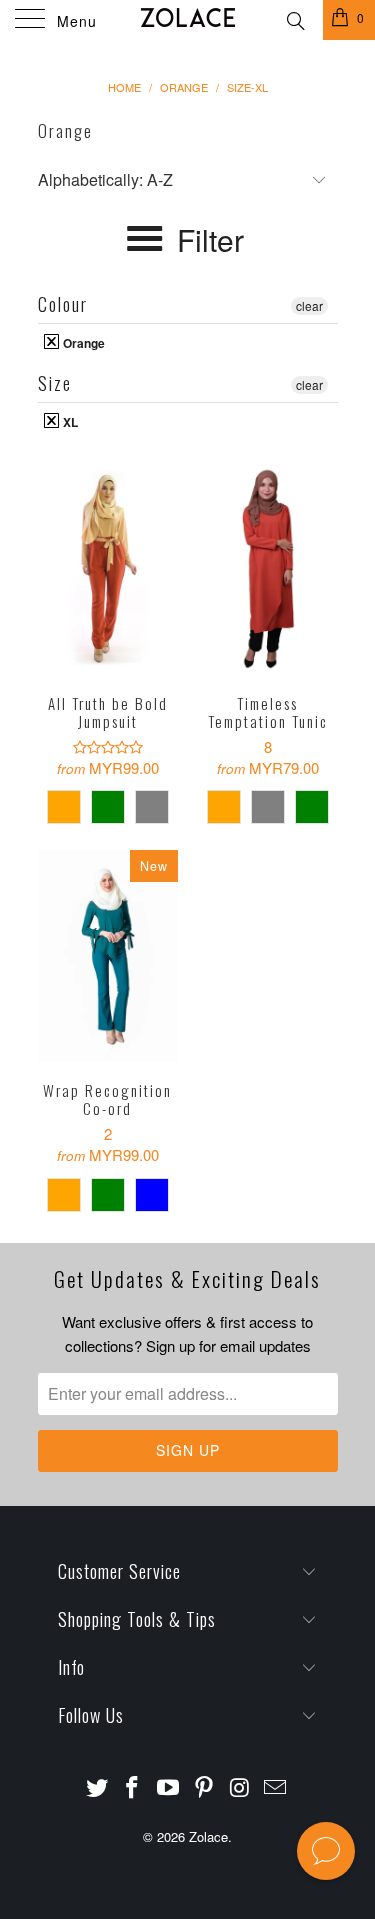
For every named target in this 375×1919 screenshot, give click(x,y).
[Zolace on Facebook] (133, 1787)
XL (69, 421)
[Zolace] (188, 20)
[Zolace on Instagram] (240, 1787)
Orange (82, 342)
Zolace (208, 1836)
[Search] (294, 18)
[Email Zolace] (276, 1787)
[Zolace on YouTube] (169, 1787)
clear (309, 305)
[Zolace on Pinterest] (205, 1787)
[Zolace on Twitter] (97, 1787)
